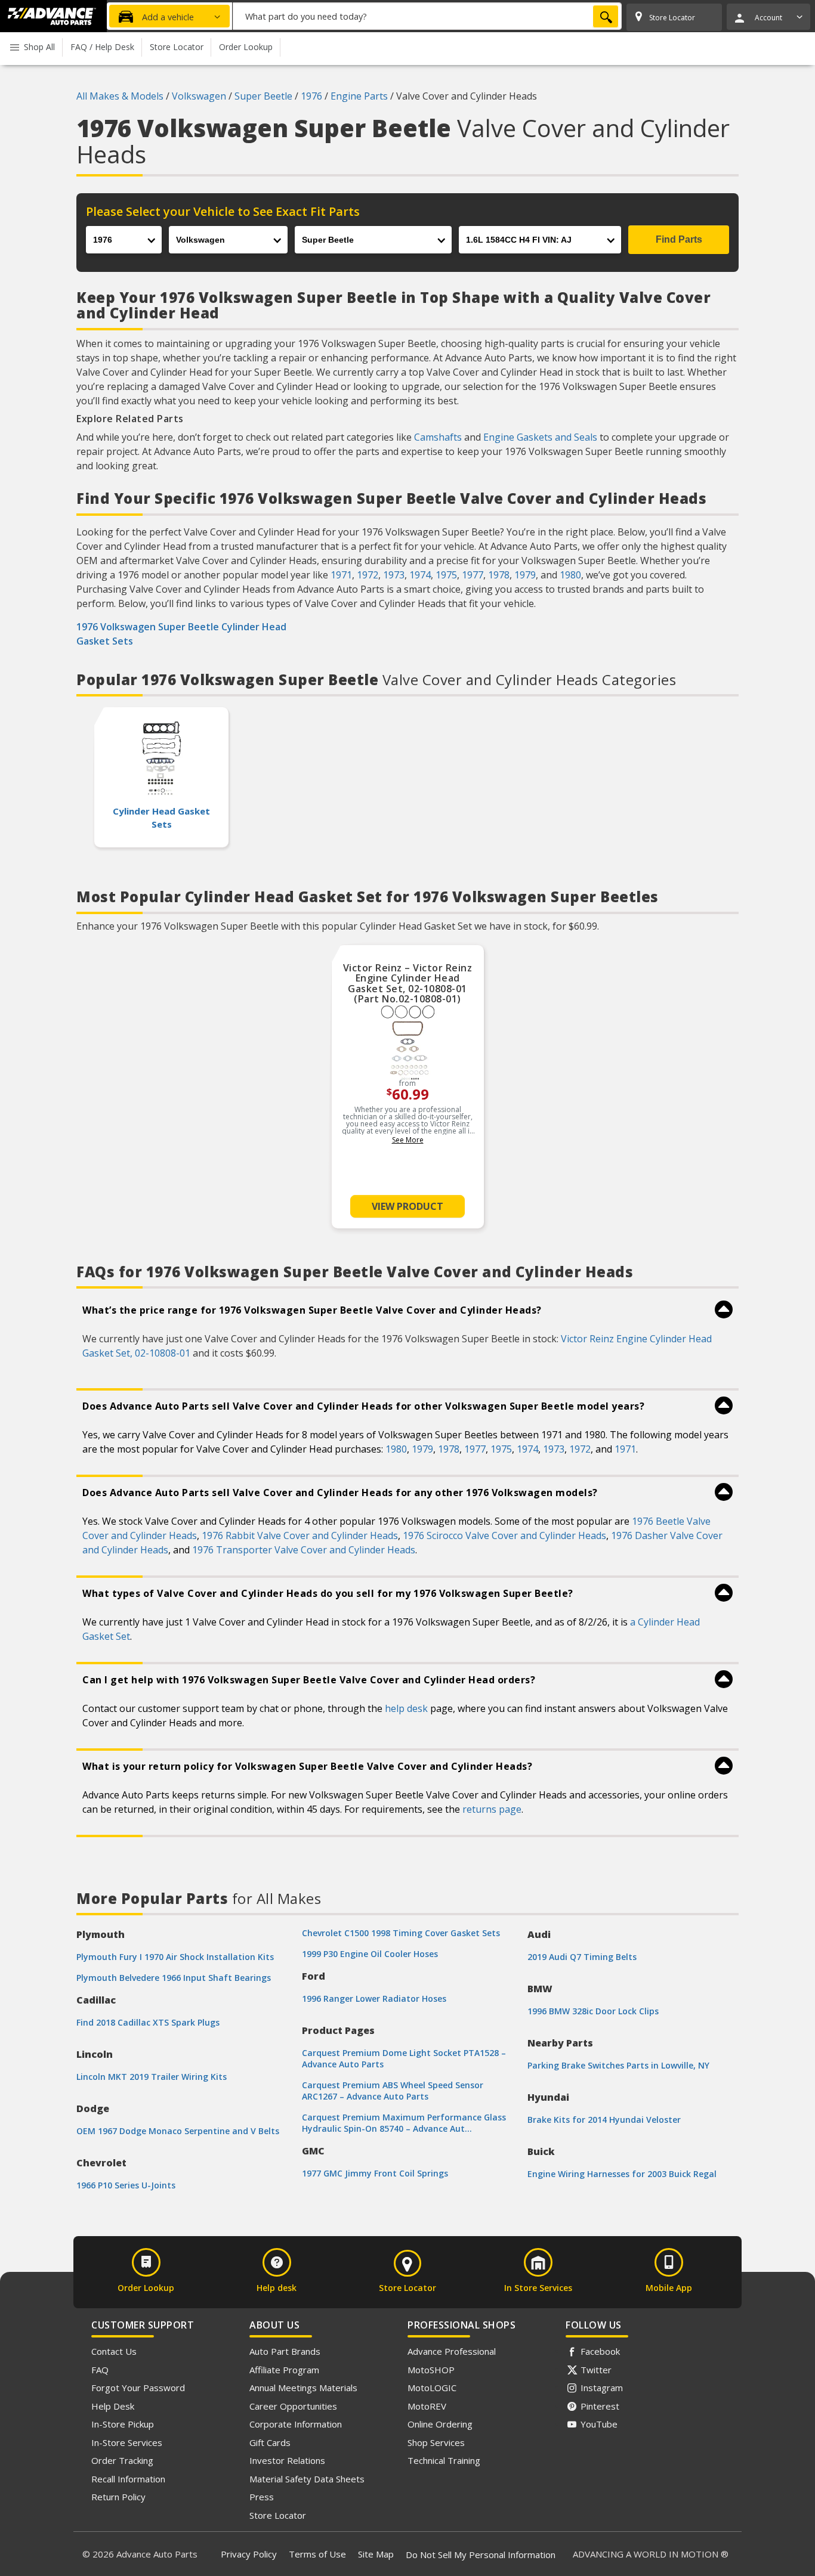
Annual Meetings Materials (303, 2388)
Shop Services (436, 2442)
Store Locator (278, 2515)
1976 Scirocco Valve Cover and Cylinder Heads (504, 1535)
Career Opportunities (293, 2406)
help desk (406, 1708)
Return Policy (118, 2497)
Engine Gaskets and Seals (540, 437)
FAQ (100, 2370)
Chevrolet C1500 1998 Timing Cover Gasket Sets (401, 1933)
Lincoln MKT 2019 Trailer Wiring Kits (152, 2077)
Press (262, 2497)
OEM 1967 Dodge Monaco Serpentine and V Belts (178, 2131)
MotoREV (427, 2406)
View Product (407, 1206)
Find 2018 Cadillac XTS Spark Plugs (148, 2022)
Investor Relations (287, 2460)
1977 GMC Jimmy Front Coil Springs (375, 2173)
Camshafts (438, 437)
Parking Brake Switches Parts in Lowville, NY (618, 2065)
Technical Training (444, 2460)
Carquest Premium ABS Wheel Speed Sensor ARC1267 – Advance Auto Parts (393, 2091)
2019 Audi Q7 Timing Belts (582, 1957)
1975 (446, 575)
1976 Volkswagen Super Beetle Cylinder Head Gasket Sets (181, 634)
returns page (492, 1809)
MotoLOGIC (432, 2388)
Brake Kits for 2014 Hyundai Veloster (604, 2120)
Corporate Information (296, 2424)
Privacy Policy (249, 2554)
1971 (341, 575)
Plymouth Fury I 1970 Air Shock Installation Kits (175, 1957)
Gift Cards (270, 2442)
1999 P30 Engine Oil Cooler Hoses (370, 1954)
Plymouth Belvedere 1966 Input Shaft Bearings (174, 1978)
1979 (525, 575)
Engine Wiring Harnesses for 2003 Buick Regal (622, 2174)
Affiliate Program (284, 2370)
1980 (570, 575)
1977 (473, 575)
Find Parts (679, 239)
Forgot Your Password (138, 2388)
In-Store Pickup (123, 2424)
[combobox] (427, 16)
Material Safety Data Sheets (307, 2479)
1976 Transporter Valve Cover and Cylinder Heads (304, 1550)
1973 (394, 575)
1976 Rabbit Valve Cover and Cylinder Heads (300, 1535)
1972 (368, 575)
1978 (499, 575)
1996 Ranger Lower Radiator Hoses (374, 1998)
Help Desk (113, 2406)
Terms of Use (317, 2554)
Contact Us (114, 2351)
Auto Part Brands (285, 2351)
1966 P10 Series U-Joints (126, 2185)
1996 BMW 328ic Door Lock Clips (593, 2011)
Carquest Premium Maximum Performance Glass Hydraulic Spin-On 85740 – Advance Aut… (404, 2123)
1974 (420, 575)
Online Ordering (440, 2424)
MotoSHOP (431, 2370)
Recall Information (128, 2479)
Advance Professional (452, 2351)
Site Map (376, 2554)
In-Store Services (127, 2442)
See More (408, 1140)
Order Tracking (122, 2460)
